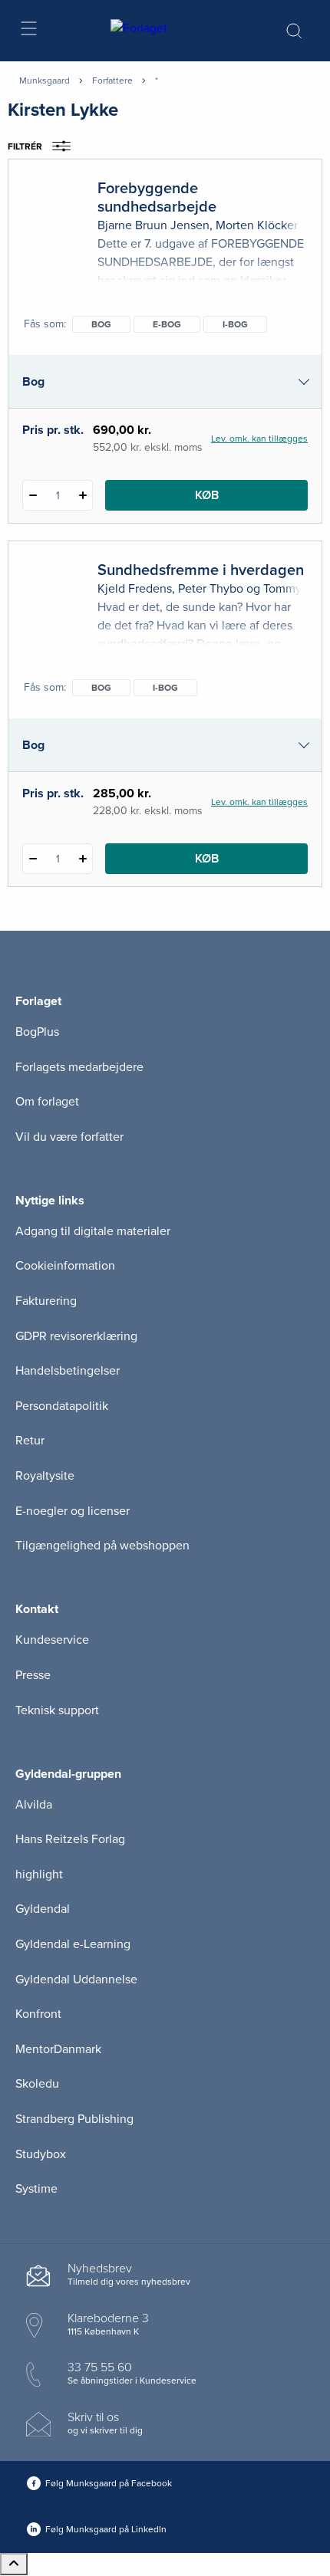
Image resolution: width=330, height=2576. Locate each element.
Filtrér (25, 146)
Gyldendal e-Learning (73, 1944)
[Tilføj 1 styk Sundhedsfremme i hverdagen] (82, 859)
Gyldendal (43, 1909)
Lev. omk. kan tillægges (259, 439)
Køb (207, 495)
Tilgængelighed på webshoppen (102, 1546)
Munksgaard (45, 80)
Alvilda (34, 1805)
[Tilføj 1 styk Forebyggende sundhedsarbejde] (82, 495)
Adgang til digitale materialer (93, 1231)
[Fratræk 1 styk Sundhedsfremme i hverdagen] (33, 859)
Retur (30, 1441)
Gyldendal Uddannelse (76, 1980)
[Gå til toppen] (14, 2564)
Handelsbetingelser (68, 1371)
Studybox (41, 2154)
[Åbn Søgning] (294, 31)
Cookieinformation (65, 1266)
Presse (33, 1675)
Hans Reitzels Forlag (70, 1839)
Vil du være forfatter (69, 1137)
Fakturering (46, 1301)
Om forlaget (47, 1102)
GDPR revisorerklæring (76, 1336)
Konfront (38, 2014)
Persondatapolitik (62, 1406)
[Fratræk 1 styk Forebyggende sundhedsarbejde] (33, 495)
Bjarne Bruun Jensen (153, 225)
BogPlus (37, 1032)
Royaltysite (45, 1476)
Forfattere (112, 80)
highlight (39, 1875)
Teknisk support (57, 1710)
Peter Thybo (211, 589)
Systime (36, 2189)
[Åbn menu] (28, 31)
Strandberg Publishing (74, 2119)
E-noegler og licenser (73, 1511)
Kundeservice (52, 1640)
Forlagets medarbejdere (79, 1067)
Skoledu (37, 2084)
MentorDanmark (58, 2049)
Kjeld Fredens (135, 589)
